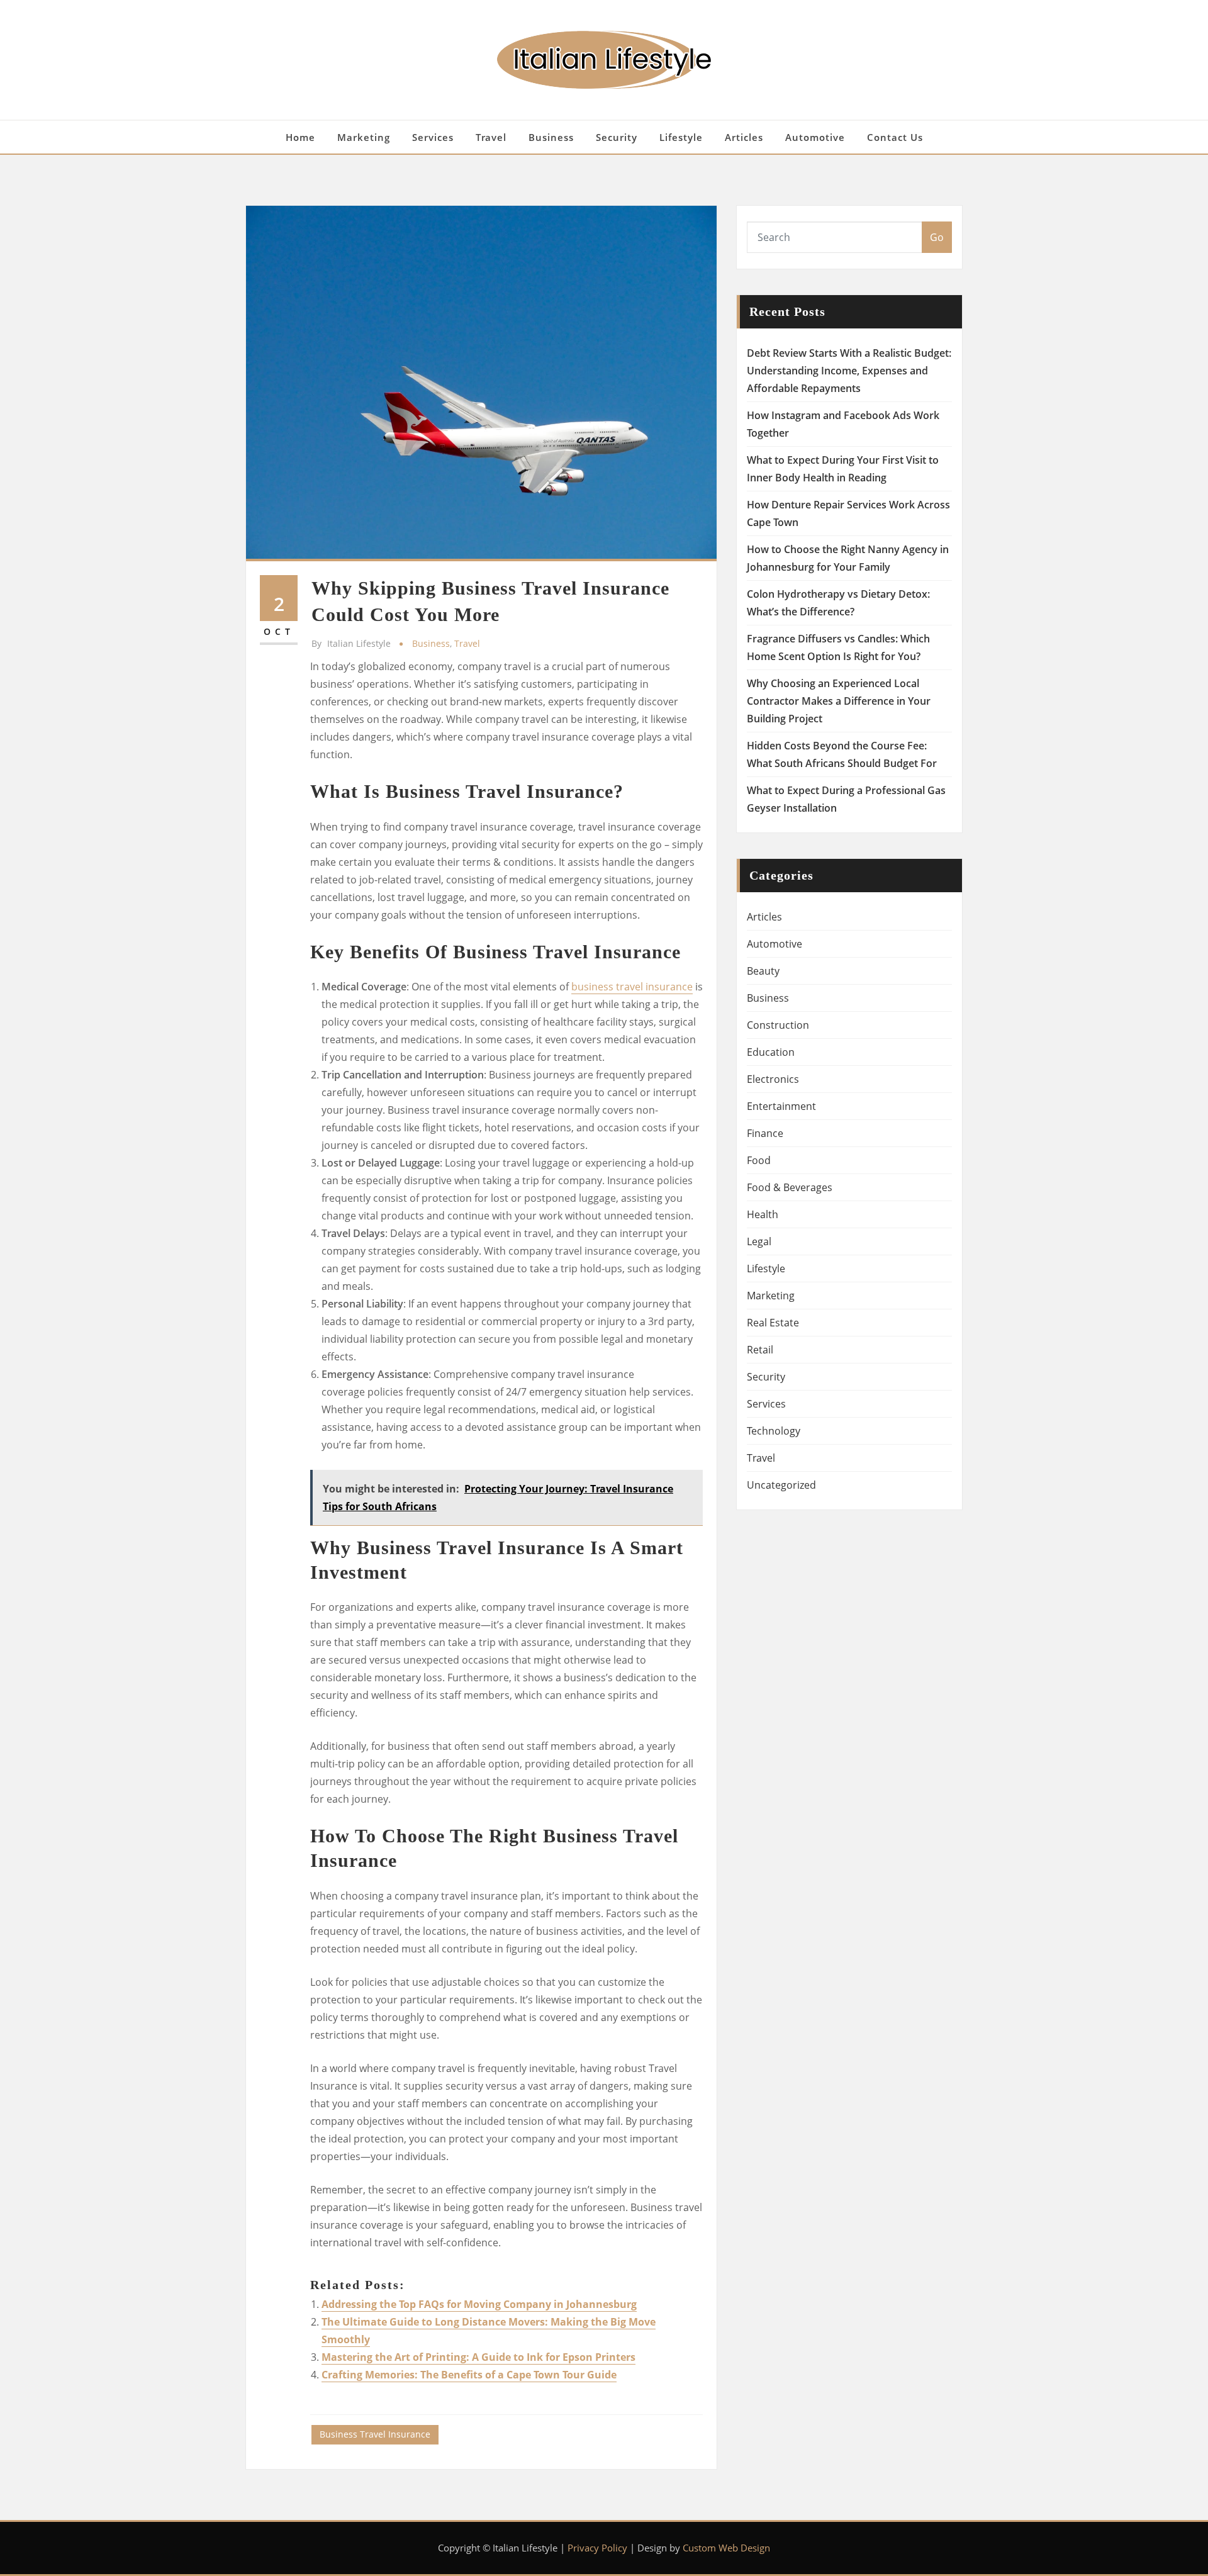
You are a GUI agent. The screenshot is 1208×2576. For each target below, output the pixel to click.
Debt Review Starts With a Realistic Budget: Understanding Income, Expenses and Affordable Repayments (849, 371)
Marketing (364, 137)
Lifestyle (681, 137)
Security (617, 137)
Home (300, 137)
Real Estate (773, 1323)
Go (937, 237)
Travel (491, 137)
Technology (774, 1431)
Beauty (763, 971)
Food (759, 1160)
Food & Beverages (790, 1187)
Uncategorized (781, 1485)
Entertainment (781, 1106)
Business (551, 137)
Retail (760, 1350)
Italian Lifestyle (351, 643)
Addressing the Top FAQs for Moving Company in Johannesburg (479, 2304)
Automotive (815, 137)
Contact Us (895, 137)
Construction (778, 1025)
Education (771, 1052)
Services (433, 137)
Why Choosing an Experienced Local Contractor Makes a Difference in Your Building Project (839, 701)
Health (763, 1214)
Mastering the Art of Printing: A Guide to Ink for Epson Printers (478, 2357)
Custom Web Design (726, 2548)
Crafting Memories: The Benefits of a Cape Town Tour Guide (469, 2375)
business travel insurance (632, 987)
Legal (759, 1241)
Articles (744, 137)
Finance (765, 1133)
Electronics (773, 1079)
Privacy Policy (597, 2548)
